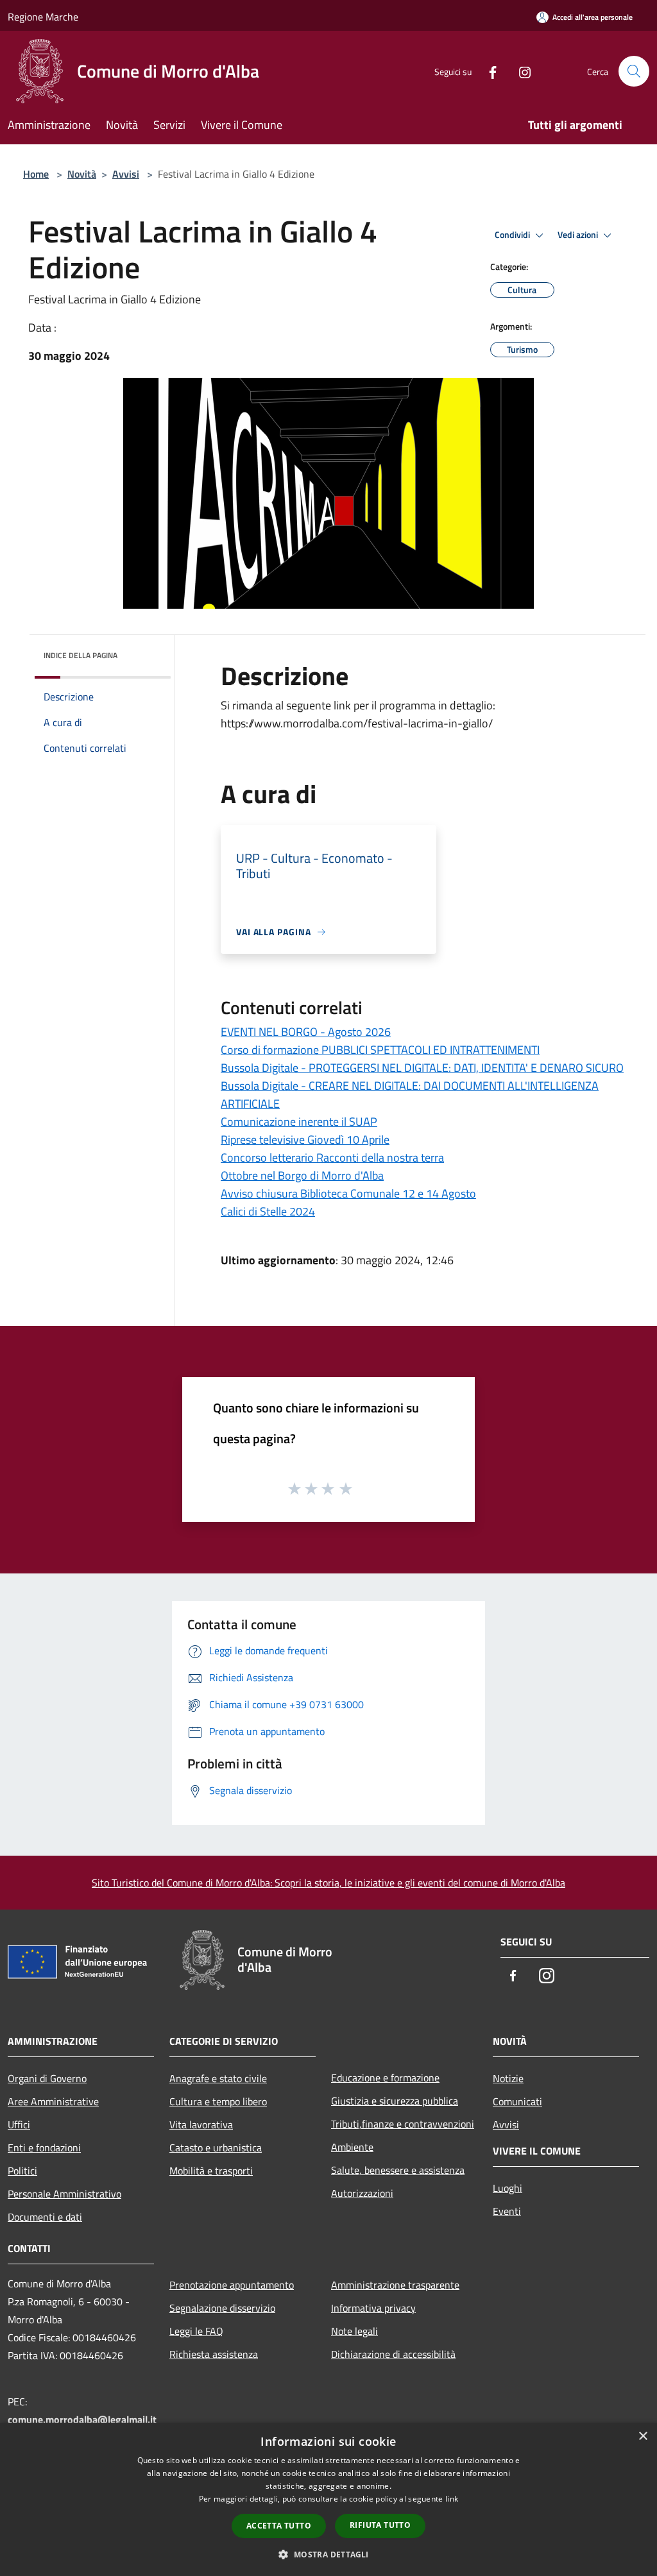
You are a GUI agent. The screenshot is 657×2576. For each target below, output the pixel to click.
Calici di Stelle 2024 (268, 1211)
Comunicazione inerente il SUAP (299, 1122)
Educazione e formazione (385, 2078)
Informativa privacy (373, 2308)
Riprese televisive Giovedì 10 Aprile (305, 1140)
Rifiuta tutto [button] (380, 2525)
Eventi (507, 2211)
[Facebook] (488, 71)
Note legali (354, 2331)
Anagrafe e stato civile (218, 2078)
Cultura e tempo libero (218, 2101)
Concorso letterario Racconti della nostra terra (332, 1157)
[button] (328, 2554)
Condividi (513, 235)
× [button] (643, 2436)
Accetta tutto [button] (279, 2526)
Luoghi (508, 2188)
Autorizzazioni (362, 2193)
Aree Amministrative (53, 2101)
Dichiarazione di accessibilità (393, 2354)
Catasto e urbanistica (216, 2148)
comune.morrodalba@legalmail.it (82, 2419)
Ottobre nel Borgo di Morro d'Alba (302, 1175)
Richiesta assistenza (214, 2354)
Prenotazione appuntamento (232, 2285)
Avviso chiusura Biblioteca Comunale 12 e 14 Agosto (348, 1193)
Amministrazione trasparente (395, 2285)
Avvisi (126, 174)
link (452, 2499)
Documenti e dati (45, 2217)
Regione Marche (43, 17)
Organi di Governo (47, 2078)
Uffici (19, 2124)
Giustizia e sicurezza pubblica (395, 2101)
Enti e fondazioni (44, 2148)
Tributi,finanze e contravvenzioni (403, 2124)
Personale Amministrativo (64, 2194)
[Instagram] (520, 71)
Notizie (508, 2078)
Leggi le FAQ (196, 2331)
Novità (82, 174)
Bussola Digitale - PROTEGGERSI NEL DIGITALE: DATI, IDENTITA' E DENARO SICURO (422, 1068)
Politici (22, 2171)
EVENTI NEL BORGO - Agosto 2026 (306, 1032)
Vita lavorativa (201, 2124)
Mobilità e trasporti (211, 2171)
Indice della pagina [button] (81, 655)
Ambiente (352, 2147)
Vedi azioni (579, 235)
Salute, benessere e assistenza (398, 2170)
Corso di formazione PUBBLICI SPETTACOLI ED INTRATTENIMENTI (380, 1050)
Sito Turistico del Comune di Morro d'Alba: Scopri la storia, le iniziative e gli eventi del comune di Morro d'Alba (328, 1883)
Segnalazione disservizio (222, 2308)
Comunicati (517, 2101)
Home (36, 174)
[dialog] (328, 2499)
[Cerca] (634, 71)
